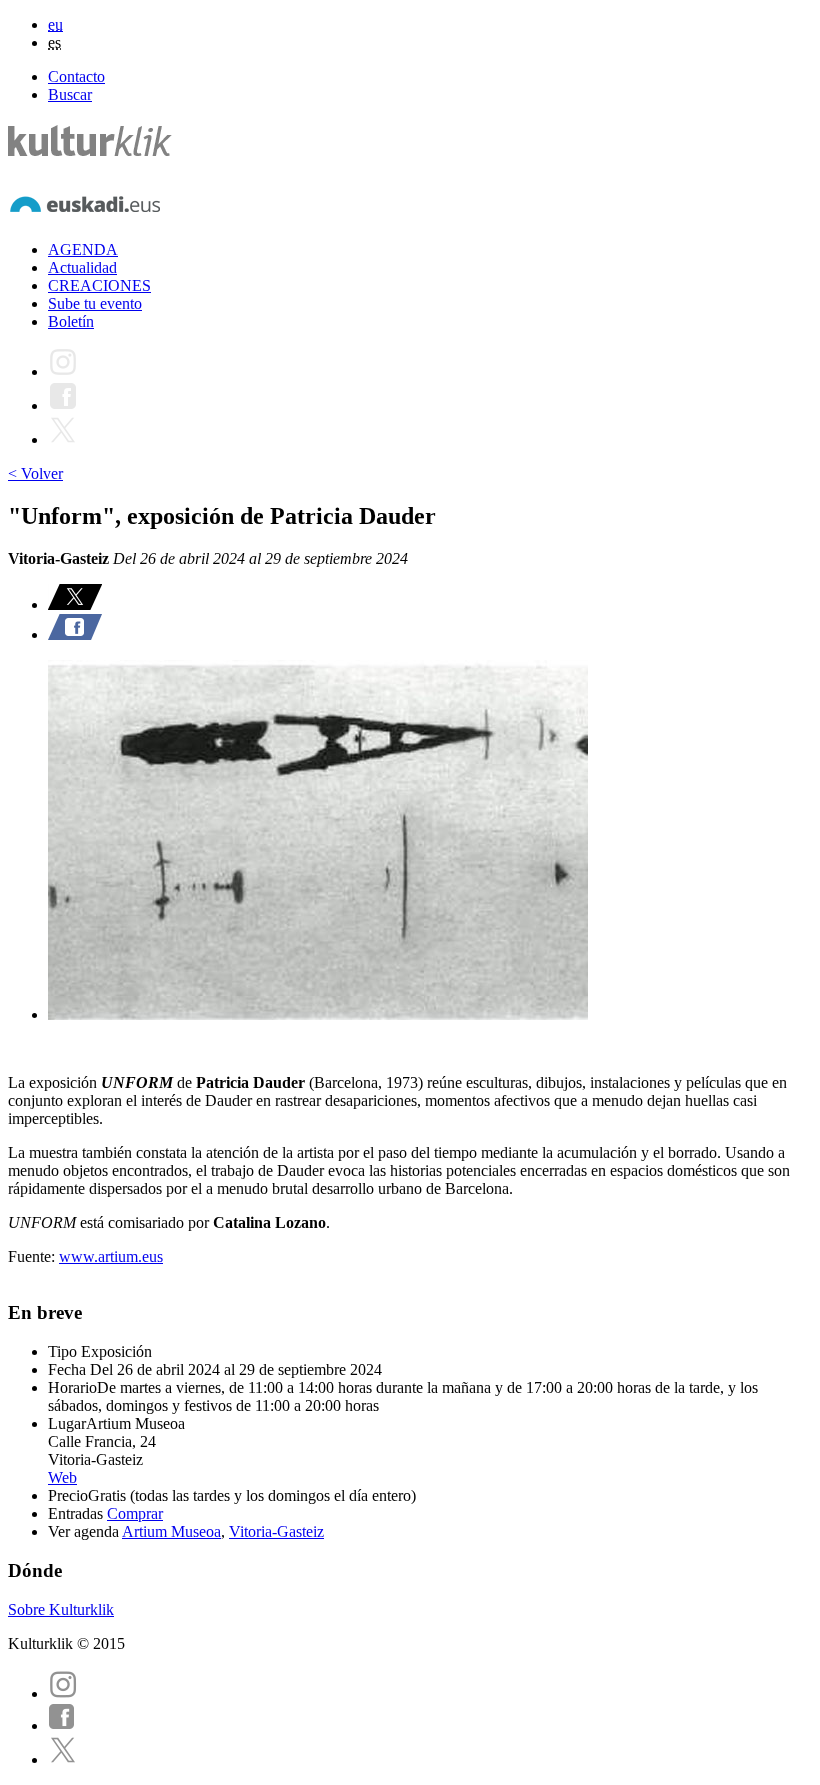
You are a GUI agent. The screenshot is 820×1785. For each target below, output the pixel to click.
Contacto (76, 76)
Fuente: (33, 1256)
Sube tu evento (95, 303)
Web (62, 1477)
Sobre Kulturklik (61, 1609)
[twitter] (63, 1759)
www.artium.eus (111, 1256)
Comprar (135, 1513)
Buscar (70, 94)
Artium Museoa (171, 1531)
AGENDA (83, 249)
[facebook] (62, 1725)
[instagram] (63, 1693)
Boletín (71, 321)
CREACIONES (99, 285)
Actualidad (82, 267)
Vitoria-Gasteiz (276, 1531)
